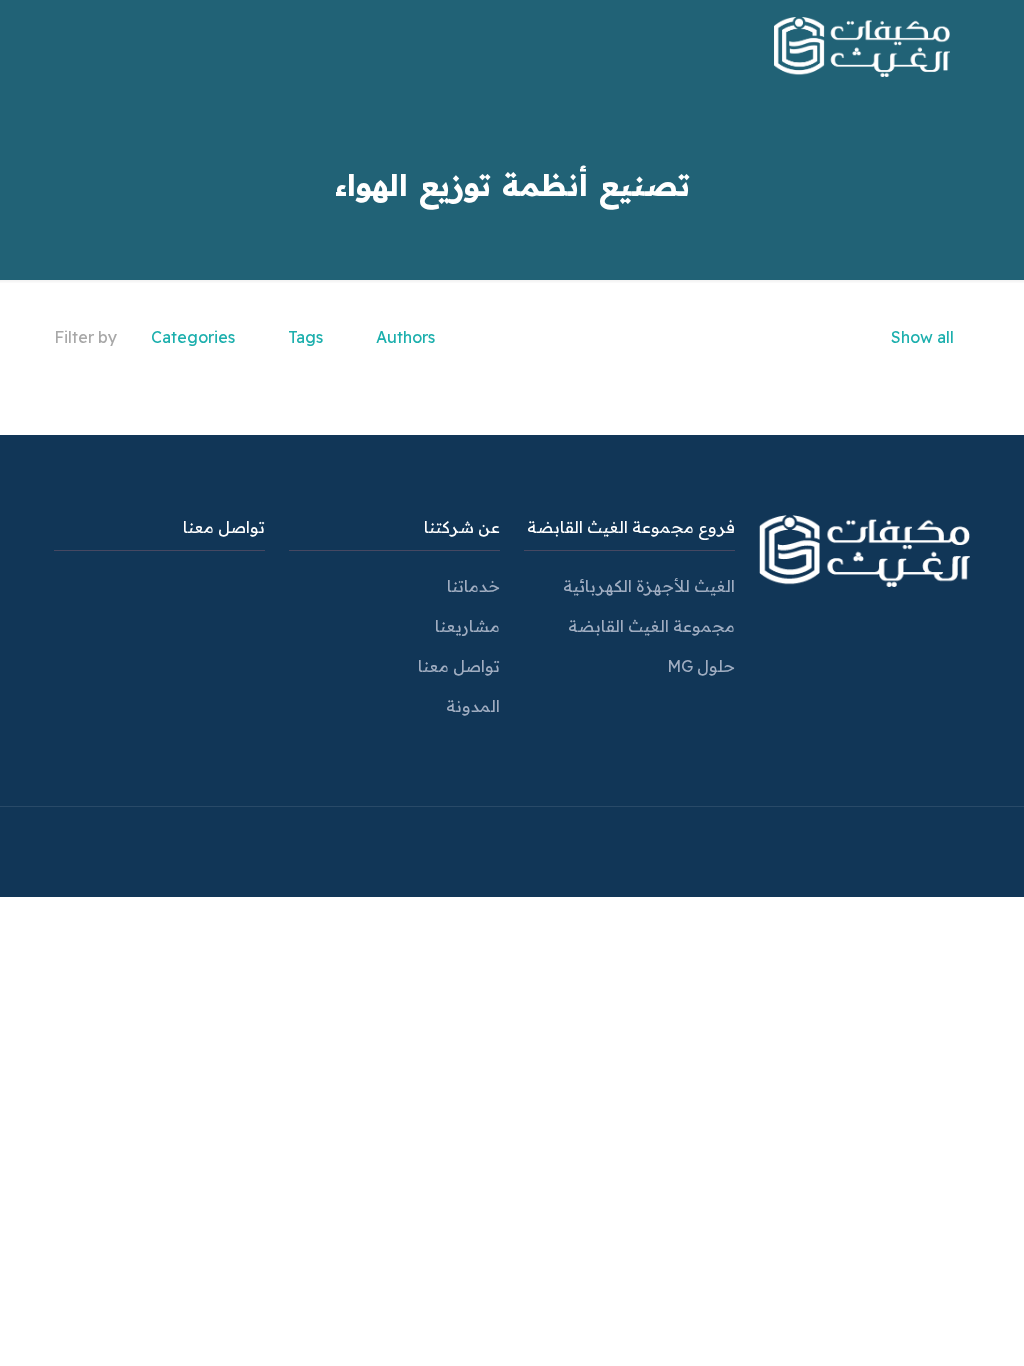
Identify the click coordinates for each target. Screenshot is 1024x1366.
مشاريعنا (467, 626)
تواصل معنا (459, 666)
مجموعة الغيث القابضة (651, 626)
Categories (193, 337)
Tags (305, 337)
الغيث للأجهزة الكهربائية (649, 586)
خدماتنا (473, 586)
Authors (405, 337)
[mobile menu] (91, 45)
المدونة (473, 706)
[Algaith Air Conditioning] (862, 45)
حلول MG (701, 666)
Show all (922, 337)
